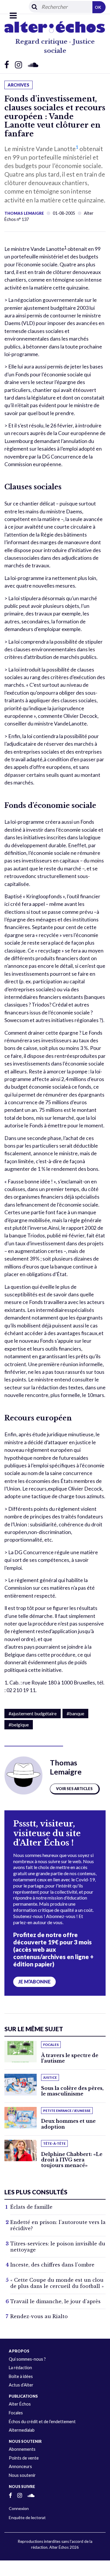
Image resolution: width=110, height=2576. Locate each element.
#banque (75, 1713)
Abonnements (22, 2449)
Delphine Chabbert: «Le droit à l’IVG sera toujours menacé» (72, 2160)
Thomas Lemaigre (24, 213)
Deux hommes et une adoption (68, 2124)
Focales (16, 2413)
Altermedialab (22, 2430)
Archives (18, 85)
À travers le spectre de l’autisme (70, 2058)
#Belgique (19, 1725)
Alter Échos (20, 2404)
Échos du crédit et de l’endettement (42, 2422)
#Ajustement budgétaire (33, 1713)
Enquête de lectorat (27, 2517)
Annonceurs (20, 2466)
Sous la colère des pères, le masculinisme (72, 2091)
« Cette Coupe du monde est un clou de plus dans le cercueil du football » (57, 2283)
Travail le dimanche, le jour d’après (55, 2301)
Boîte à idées (21, 2376)
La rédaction (20, 2368)
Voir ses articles (74, 1789)
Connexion (19, 2508)
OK (98, 7)
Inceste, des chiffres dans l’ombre (52, 2265)
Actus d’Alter (21, 2385)
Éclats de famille (31, 2207)
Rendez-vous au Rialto (39, 2316)
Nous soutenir (22, 2475)
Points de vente (24, 2458)
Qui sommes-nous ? (27, 2359)
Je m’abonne (34, 1982)
